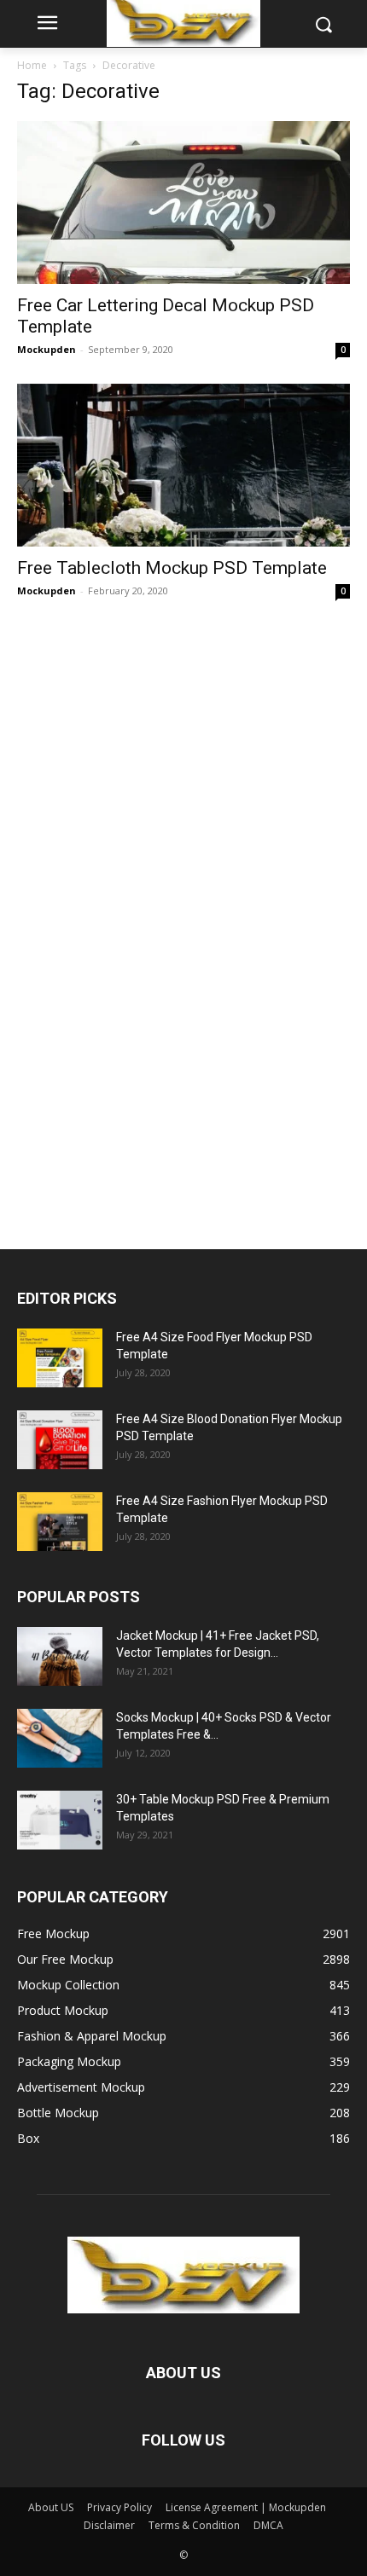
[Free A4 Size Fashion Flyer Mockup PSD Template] (60, 1522)
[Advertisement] (145, 917)
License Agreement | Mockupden (246, 2507)
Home (32, 65)
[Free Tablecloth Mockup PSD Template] (183, 465)
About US (51, 2507)
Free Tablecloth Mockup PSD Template (172, 568)
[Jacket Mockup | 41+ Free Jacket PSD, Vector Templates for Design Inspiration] (60, 1656)
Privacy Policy (119, 2507)
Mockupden (47, 349)
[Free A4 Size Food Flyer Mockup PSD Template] (60, 1358)
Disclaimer (109, 2525)
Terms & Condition (194, 2525)
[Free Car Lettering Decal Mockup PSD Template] (183, 203)
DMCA (268, 2525)
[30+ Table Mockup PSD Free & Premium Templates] (60, 1820)
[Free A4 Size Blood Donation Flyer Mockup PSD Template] (60, 1440)
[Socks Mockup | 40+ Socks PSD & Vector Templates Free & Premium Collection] (60, 1738)
